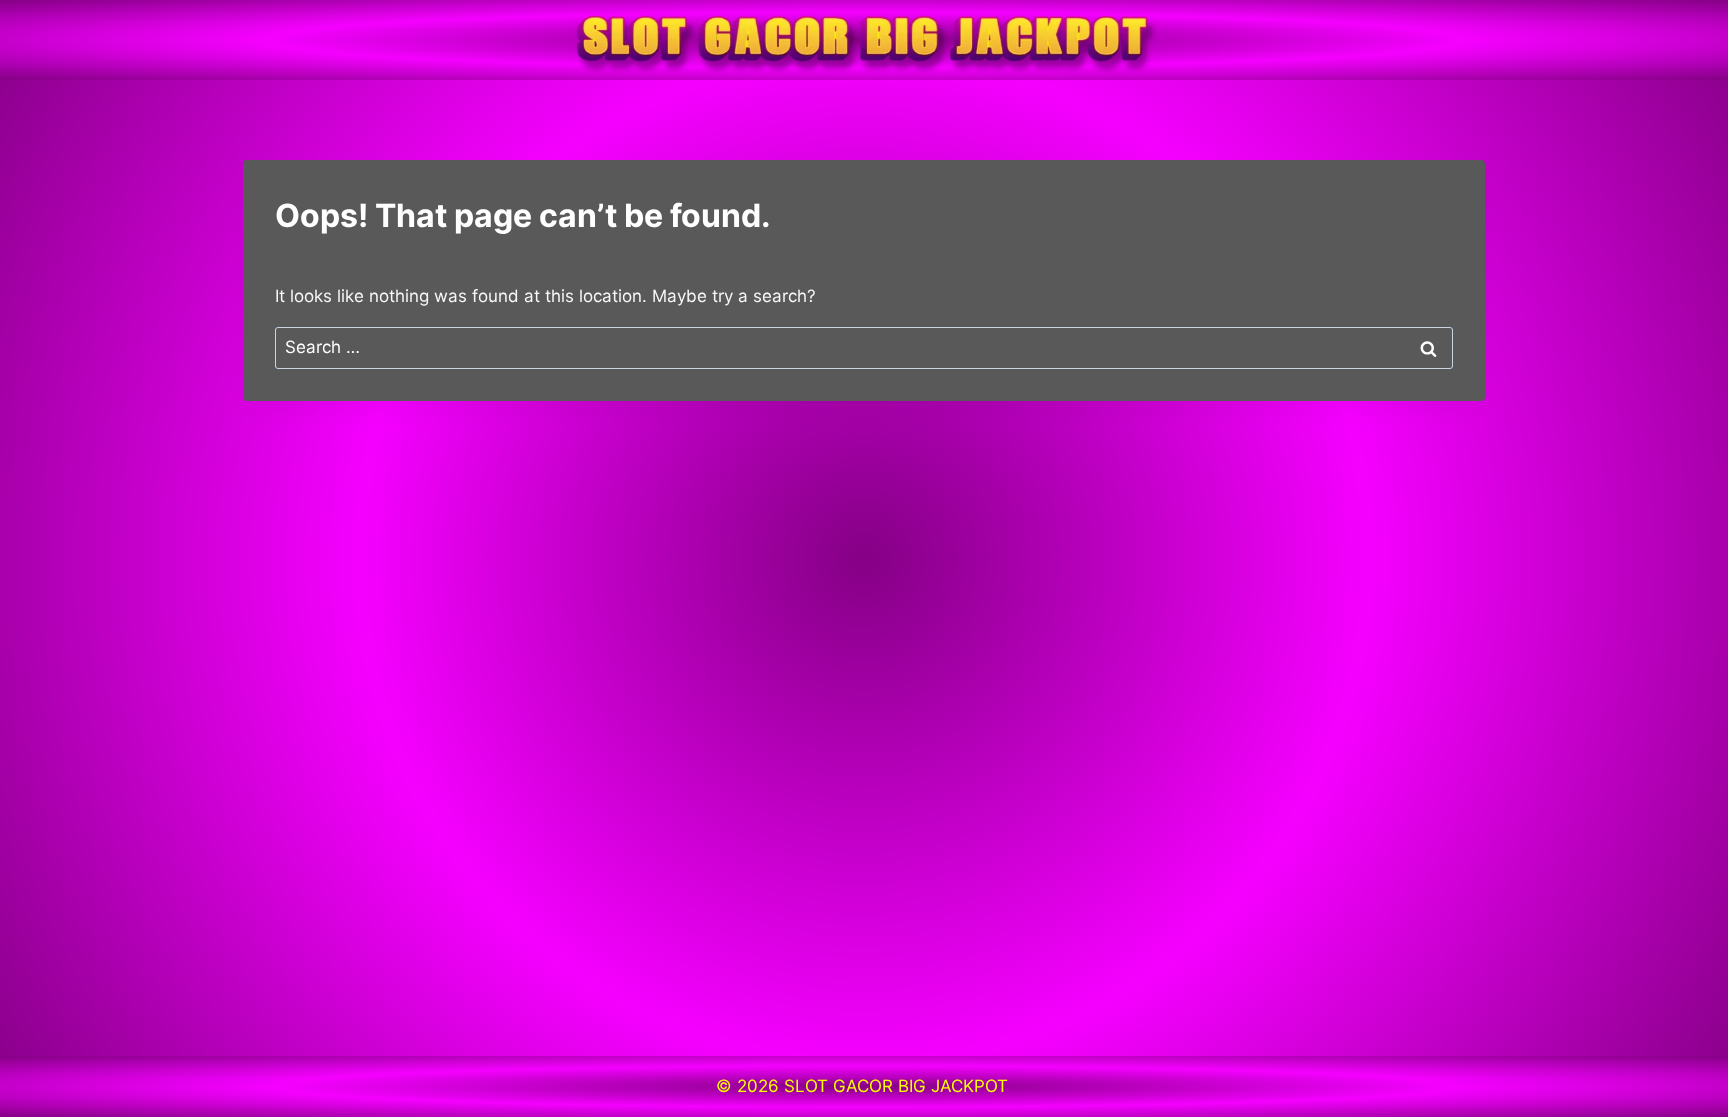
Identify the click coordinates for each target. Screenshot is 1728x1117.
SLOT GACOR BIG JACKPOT (898, 1086)
